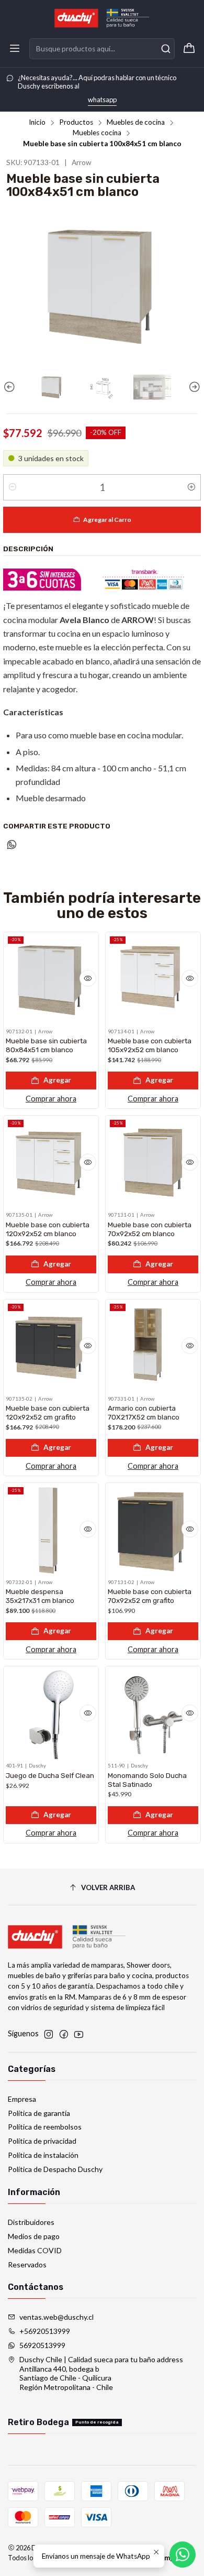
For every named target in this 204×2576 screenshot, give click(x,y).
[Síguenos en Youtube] (79, 2034)
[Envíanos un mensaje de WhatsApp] (183, 2555)
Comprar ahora (51, 1099)
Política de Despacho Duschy (55, 2169)
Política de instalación (43, 2155)
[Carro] (189, 49)
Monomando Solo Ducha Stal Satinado (147, 1780)
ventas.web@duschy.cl (56, 2317)
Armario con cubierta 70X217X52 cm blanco (144, 1412)
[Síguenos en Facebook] (64, 2034)
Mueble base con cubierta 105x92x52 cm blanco (150, 1045)
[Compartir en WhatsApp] (12, 845)
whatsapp (102, 100)
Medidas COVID (35, 2250)
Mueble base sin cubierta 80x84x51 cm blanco (46, 1045)
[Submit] (166, 49)
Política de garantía (39, 2113)
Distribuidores (31, 2222)
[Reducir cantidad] (13, 487)
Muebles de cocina (136, 123)
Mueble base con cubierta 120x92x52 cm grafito (48, 1412)
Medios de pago (34, 2236)
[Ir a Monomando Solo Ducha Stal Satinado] (153, 1714)
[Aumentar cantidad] (191, 487)
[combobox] (102, 49)
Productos (76, 123)
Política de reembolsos (45, 2127)
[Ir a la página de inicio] (102, 18)
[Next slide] (193, 387)
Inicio (37, 123)
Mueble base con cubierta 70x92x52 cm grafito (150, 1596)
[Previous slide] (11, 387)
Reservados (27, 2264)
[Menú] (15, 49)
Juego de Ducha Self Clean (50, 1775)
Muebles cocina (97, 133)
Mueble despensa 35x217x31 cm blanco (40, 1596)
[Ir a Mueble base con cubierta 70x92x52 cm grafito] (153, 1530)
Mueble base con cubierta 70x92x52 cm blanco (150, 1229)
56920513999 (42, 2345)
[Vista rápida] (88, 978)
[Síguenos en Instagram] (49, 2034)
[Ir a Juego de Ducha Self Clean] (51, 1714)
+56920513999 (45, 2331)
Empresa (22, 2099)
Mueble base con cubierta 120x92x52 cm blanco (48, 1229)
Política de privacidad (42, 2141)
